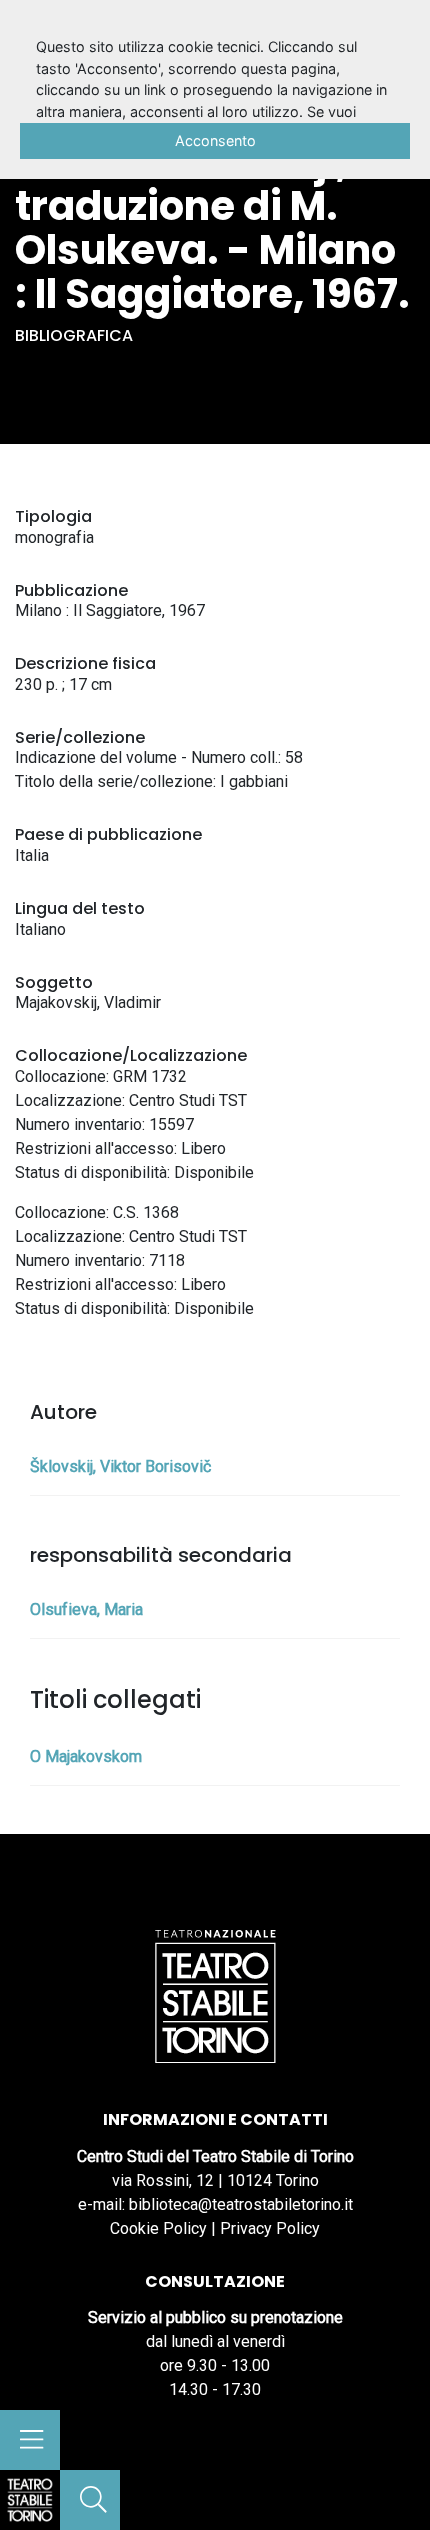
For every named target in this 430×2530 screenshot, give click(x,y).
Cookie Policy (158, 2228)
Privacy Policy (270, 2228)
